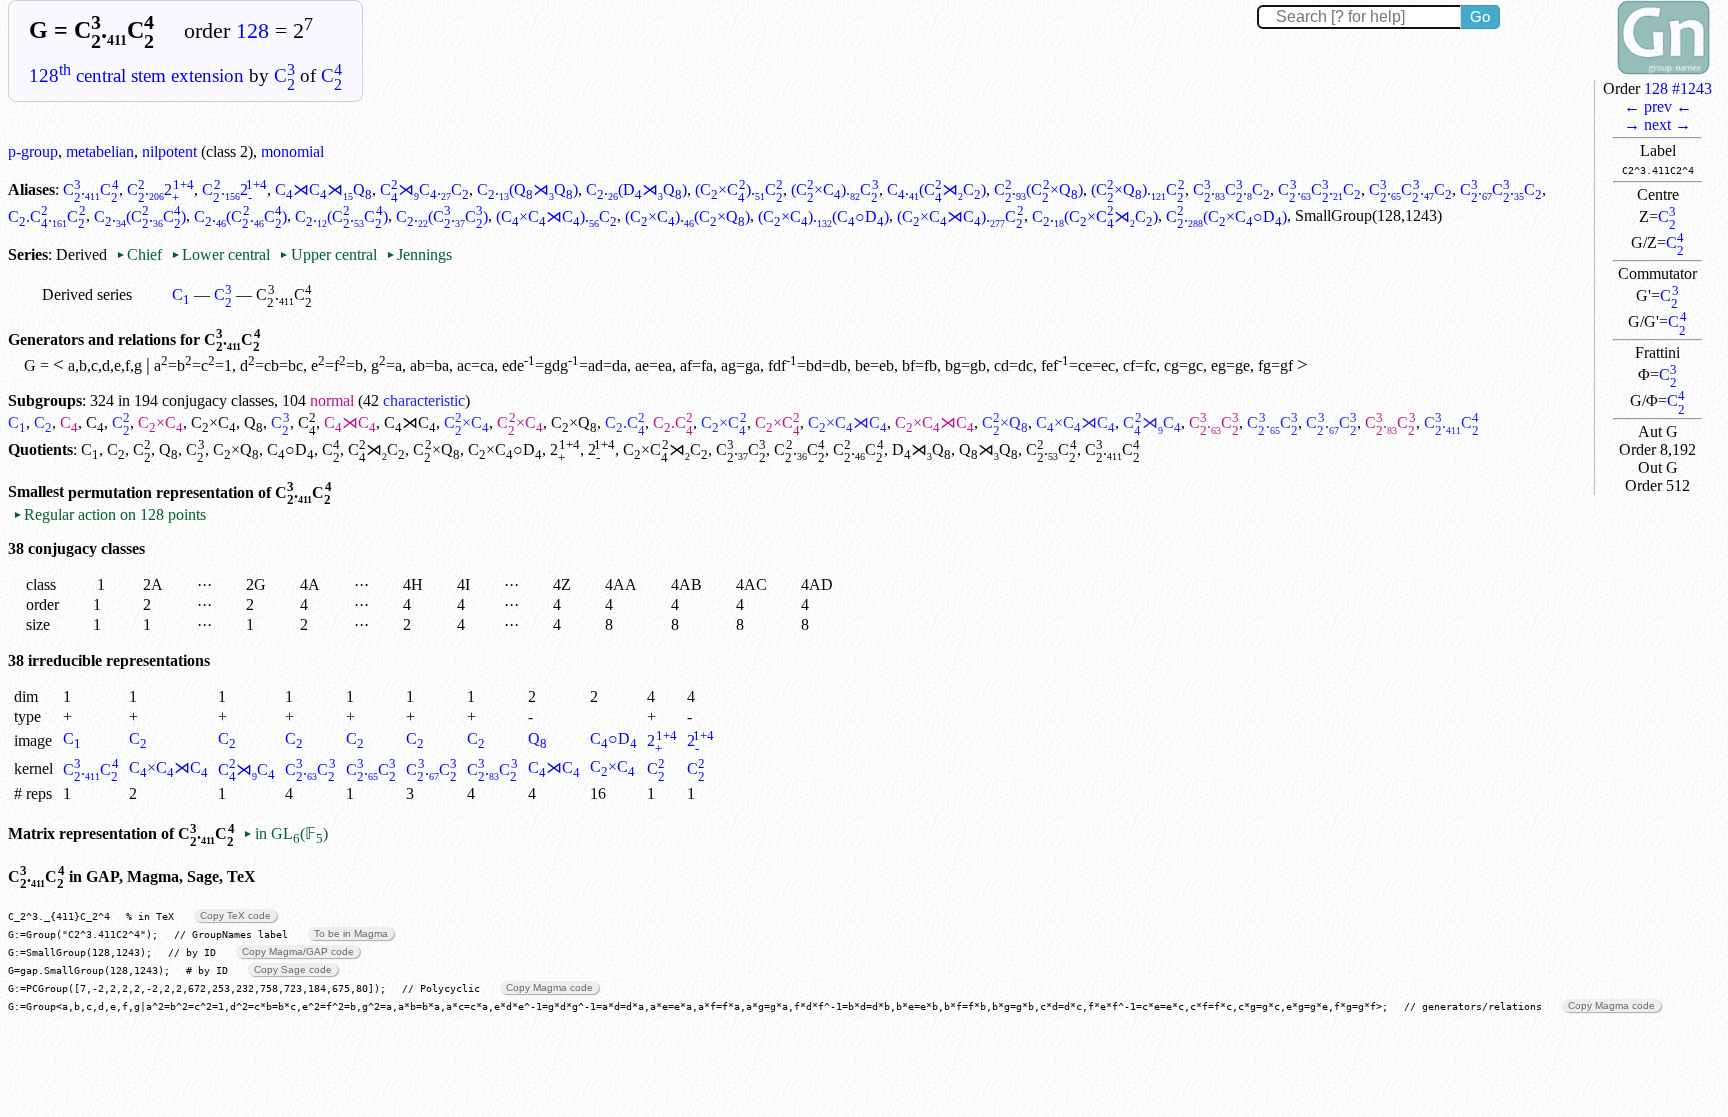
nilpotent (169, 151)
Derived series (87, 294)
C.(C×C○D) (1226, 216)
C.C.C (1232, 189)
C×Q (574, 422)
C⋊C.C (424, 189)
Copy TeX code (235, 915)
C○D (290, 449)
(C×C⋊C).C (556, 216)
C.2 (161, 189)
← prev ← (1658, 106)
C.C (91, 189)
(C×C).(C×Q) (687, 216)
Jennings (419, 254)
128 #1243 (1678, 88)
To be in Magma (351, 933)
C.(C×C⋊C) (1095, 216)
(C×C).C (739, 189)
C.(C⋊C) (936, 189)
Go (1480, 16)
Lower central (220, 254)
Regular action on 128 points (109, 514)
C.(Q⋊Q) (527, 189)
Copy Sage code (293, 969)
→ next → (1657, 124)
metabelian (100, 151)
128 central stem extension (136, 75)
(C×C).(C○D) (823, 216)
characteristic (424, 400)
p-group (33, 151)
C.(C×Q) (1038, 189)
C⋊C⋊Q (323, 189)
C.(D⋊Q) (636, 189)
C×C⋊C (847, 422)
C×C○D (505, 449)
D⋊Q (921, 449)
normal (332, 400)
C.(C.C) (140, 216)
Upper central (327, 254)
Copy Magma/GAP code (298, 951)
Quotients (40, 449)
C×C (160, 422)
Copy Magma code (549, 987)
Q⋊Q (988, 449)
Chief (141, 254)
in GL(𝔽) (285, 833)
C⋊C (350, 422)
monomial (292, 151)
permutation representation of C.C (200, 492)
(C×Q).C (1138, 189)
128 (252, 31)
